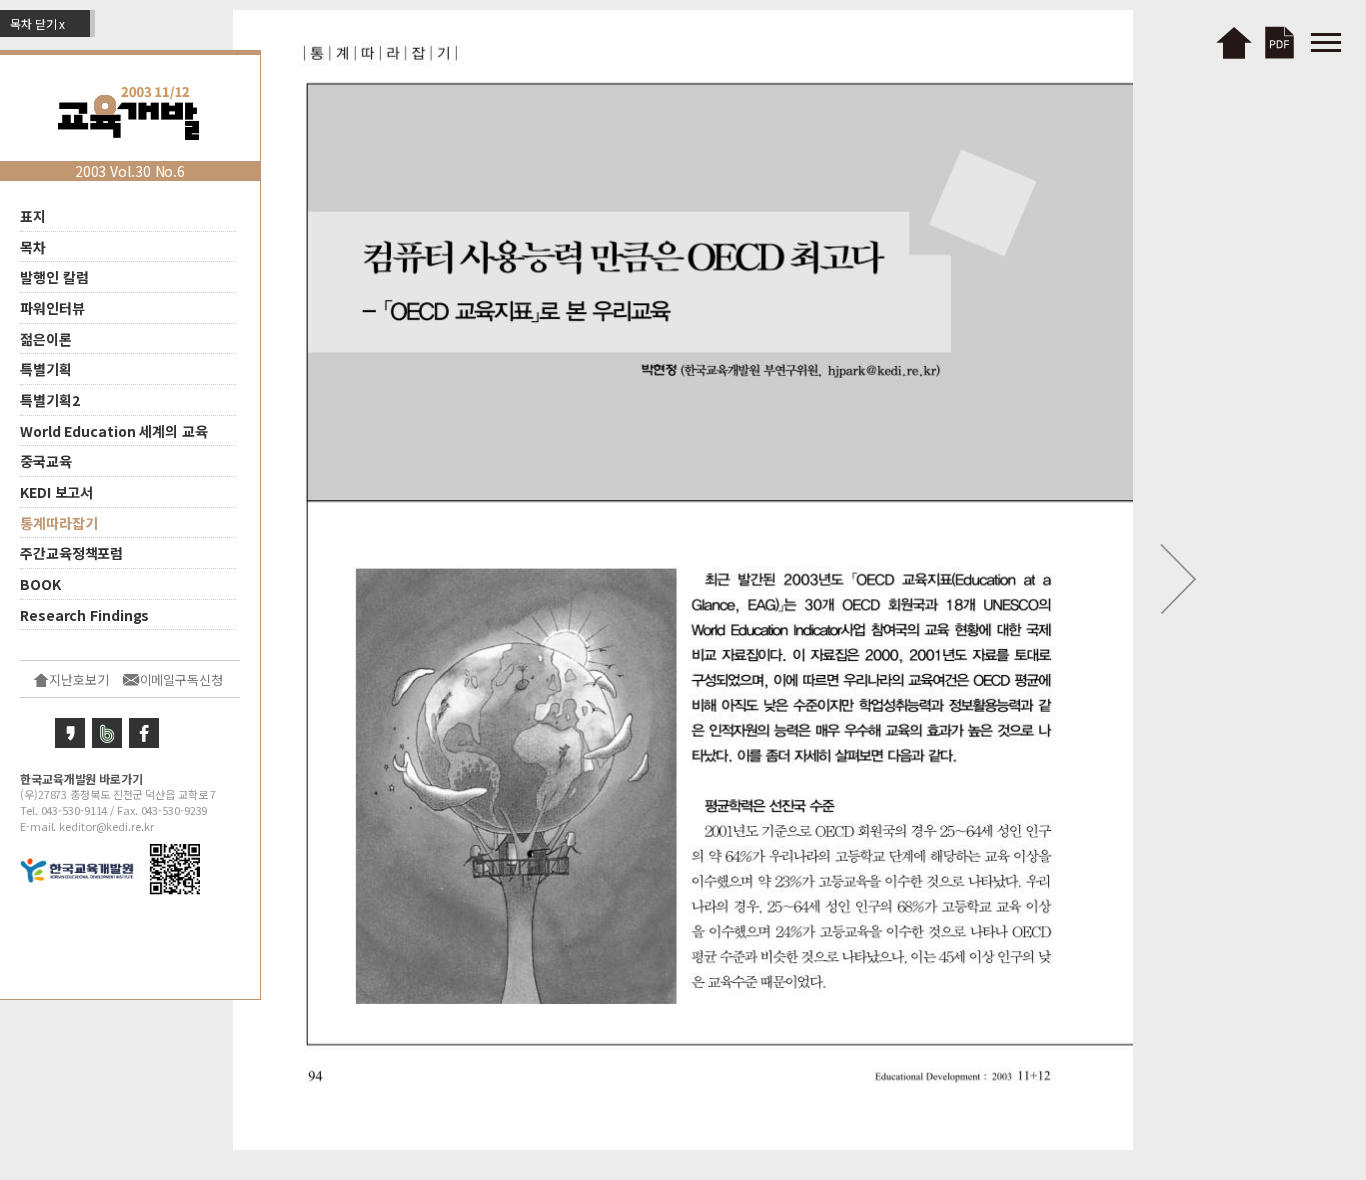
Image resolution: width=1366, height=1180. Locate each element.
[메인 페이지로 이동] (1233, 40)
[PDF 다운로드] (1283, 40)
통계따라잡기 (58, 522)
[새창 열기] (70, 730)
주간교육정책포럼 (71, 553)
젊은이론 (46, 338)
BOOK (40, 584)
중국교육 (46, 461)
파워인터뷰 (52, 308)
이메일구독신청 (181, 679)
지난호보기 (79, 679)
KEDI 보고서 (56, 492)
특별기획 (46, 369)
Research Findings (84, 614)
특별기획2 (50, 400)
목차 (33, 246)
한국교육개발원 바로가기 (81, 777)
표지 (33, 216)
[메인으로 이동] (130, 110)
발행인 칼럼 (54, 277)
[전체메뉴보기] (1326, 40)
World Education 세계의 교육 (114, 430)
